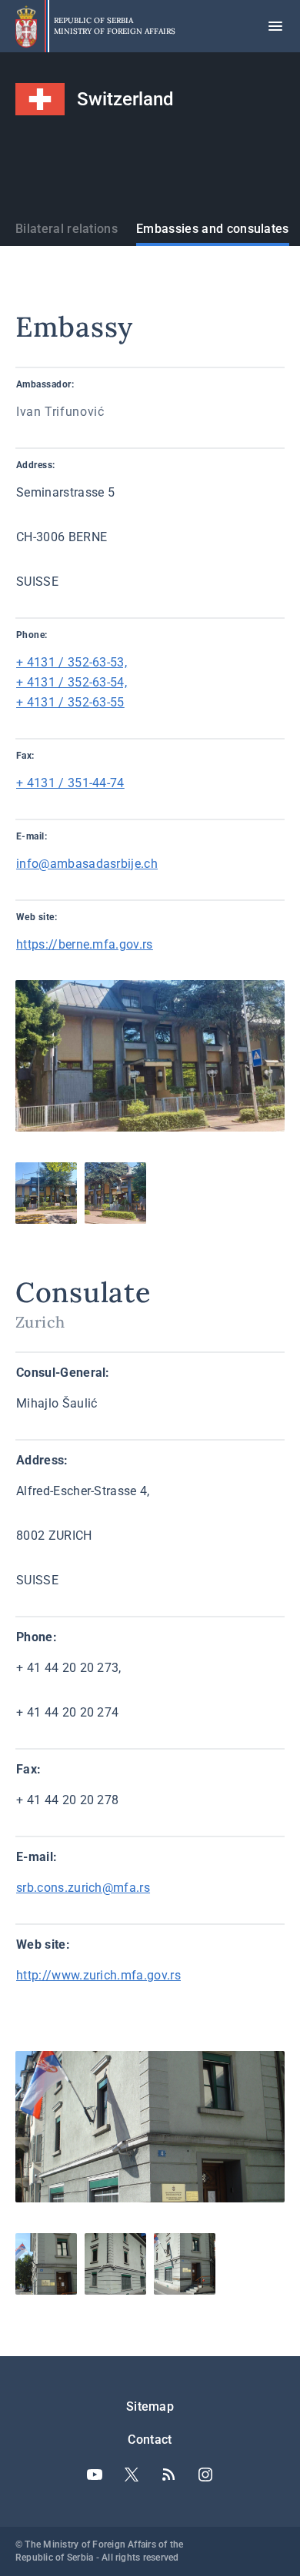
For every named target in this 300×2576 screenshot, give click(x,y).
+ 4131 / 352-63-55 (70, 702)
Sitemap (150, 2406)
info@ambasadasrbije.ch (87, 864)
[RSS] (168, 2475)
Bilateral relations (67, 229)
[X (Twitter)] (132, 2475)
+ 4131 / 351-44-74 (70, 783)
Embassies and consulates (213, 229)
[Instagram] (205, 2475)
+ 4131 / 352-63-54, (72, 682)
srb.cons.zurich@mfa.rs (83, 1888)
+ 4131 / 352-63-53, (72, 662)
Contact (150, 2440)
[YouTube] (95, 2475)
